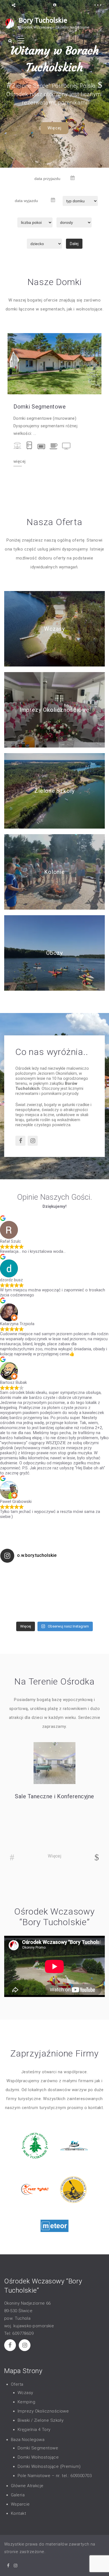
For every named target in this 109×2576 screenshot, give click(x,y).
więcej (19, 462)
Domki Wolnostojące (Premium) (49, 2466)
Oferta (17, 2384)
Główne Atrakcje (27, 2486)
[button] (9, 84)
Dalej (74, 244)
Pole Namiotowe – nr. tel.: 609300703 (55, 2476)
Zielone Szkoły (54, 791)
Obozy (55, 953)
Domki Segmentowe (40, 407)
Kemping (26, 2402)
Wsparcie (20, 2504)
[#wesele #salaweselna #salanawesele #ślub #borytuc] (27, 1593)
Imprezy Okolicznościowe (55, 710)
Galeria (18, 2495)
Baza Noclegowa (28, 2440)
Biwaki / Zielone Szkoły (41, 2420)
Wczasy (54, 629)
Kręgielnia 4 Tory (34, 2430)
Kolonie (54, 872)
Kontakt (18, 2513)
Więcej (54, 128)
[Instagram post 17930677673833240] (82, 1593)
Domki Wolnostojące (38, 2457)
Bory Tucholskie (43, 20)
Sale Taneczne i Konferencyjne (54, 1796)
